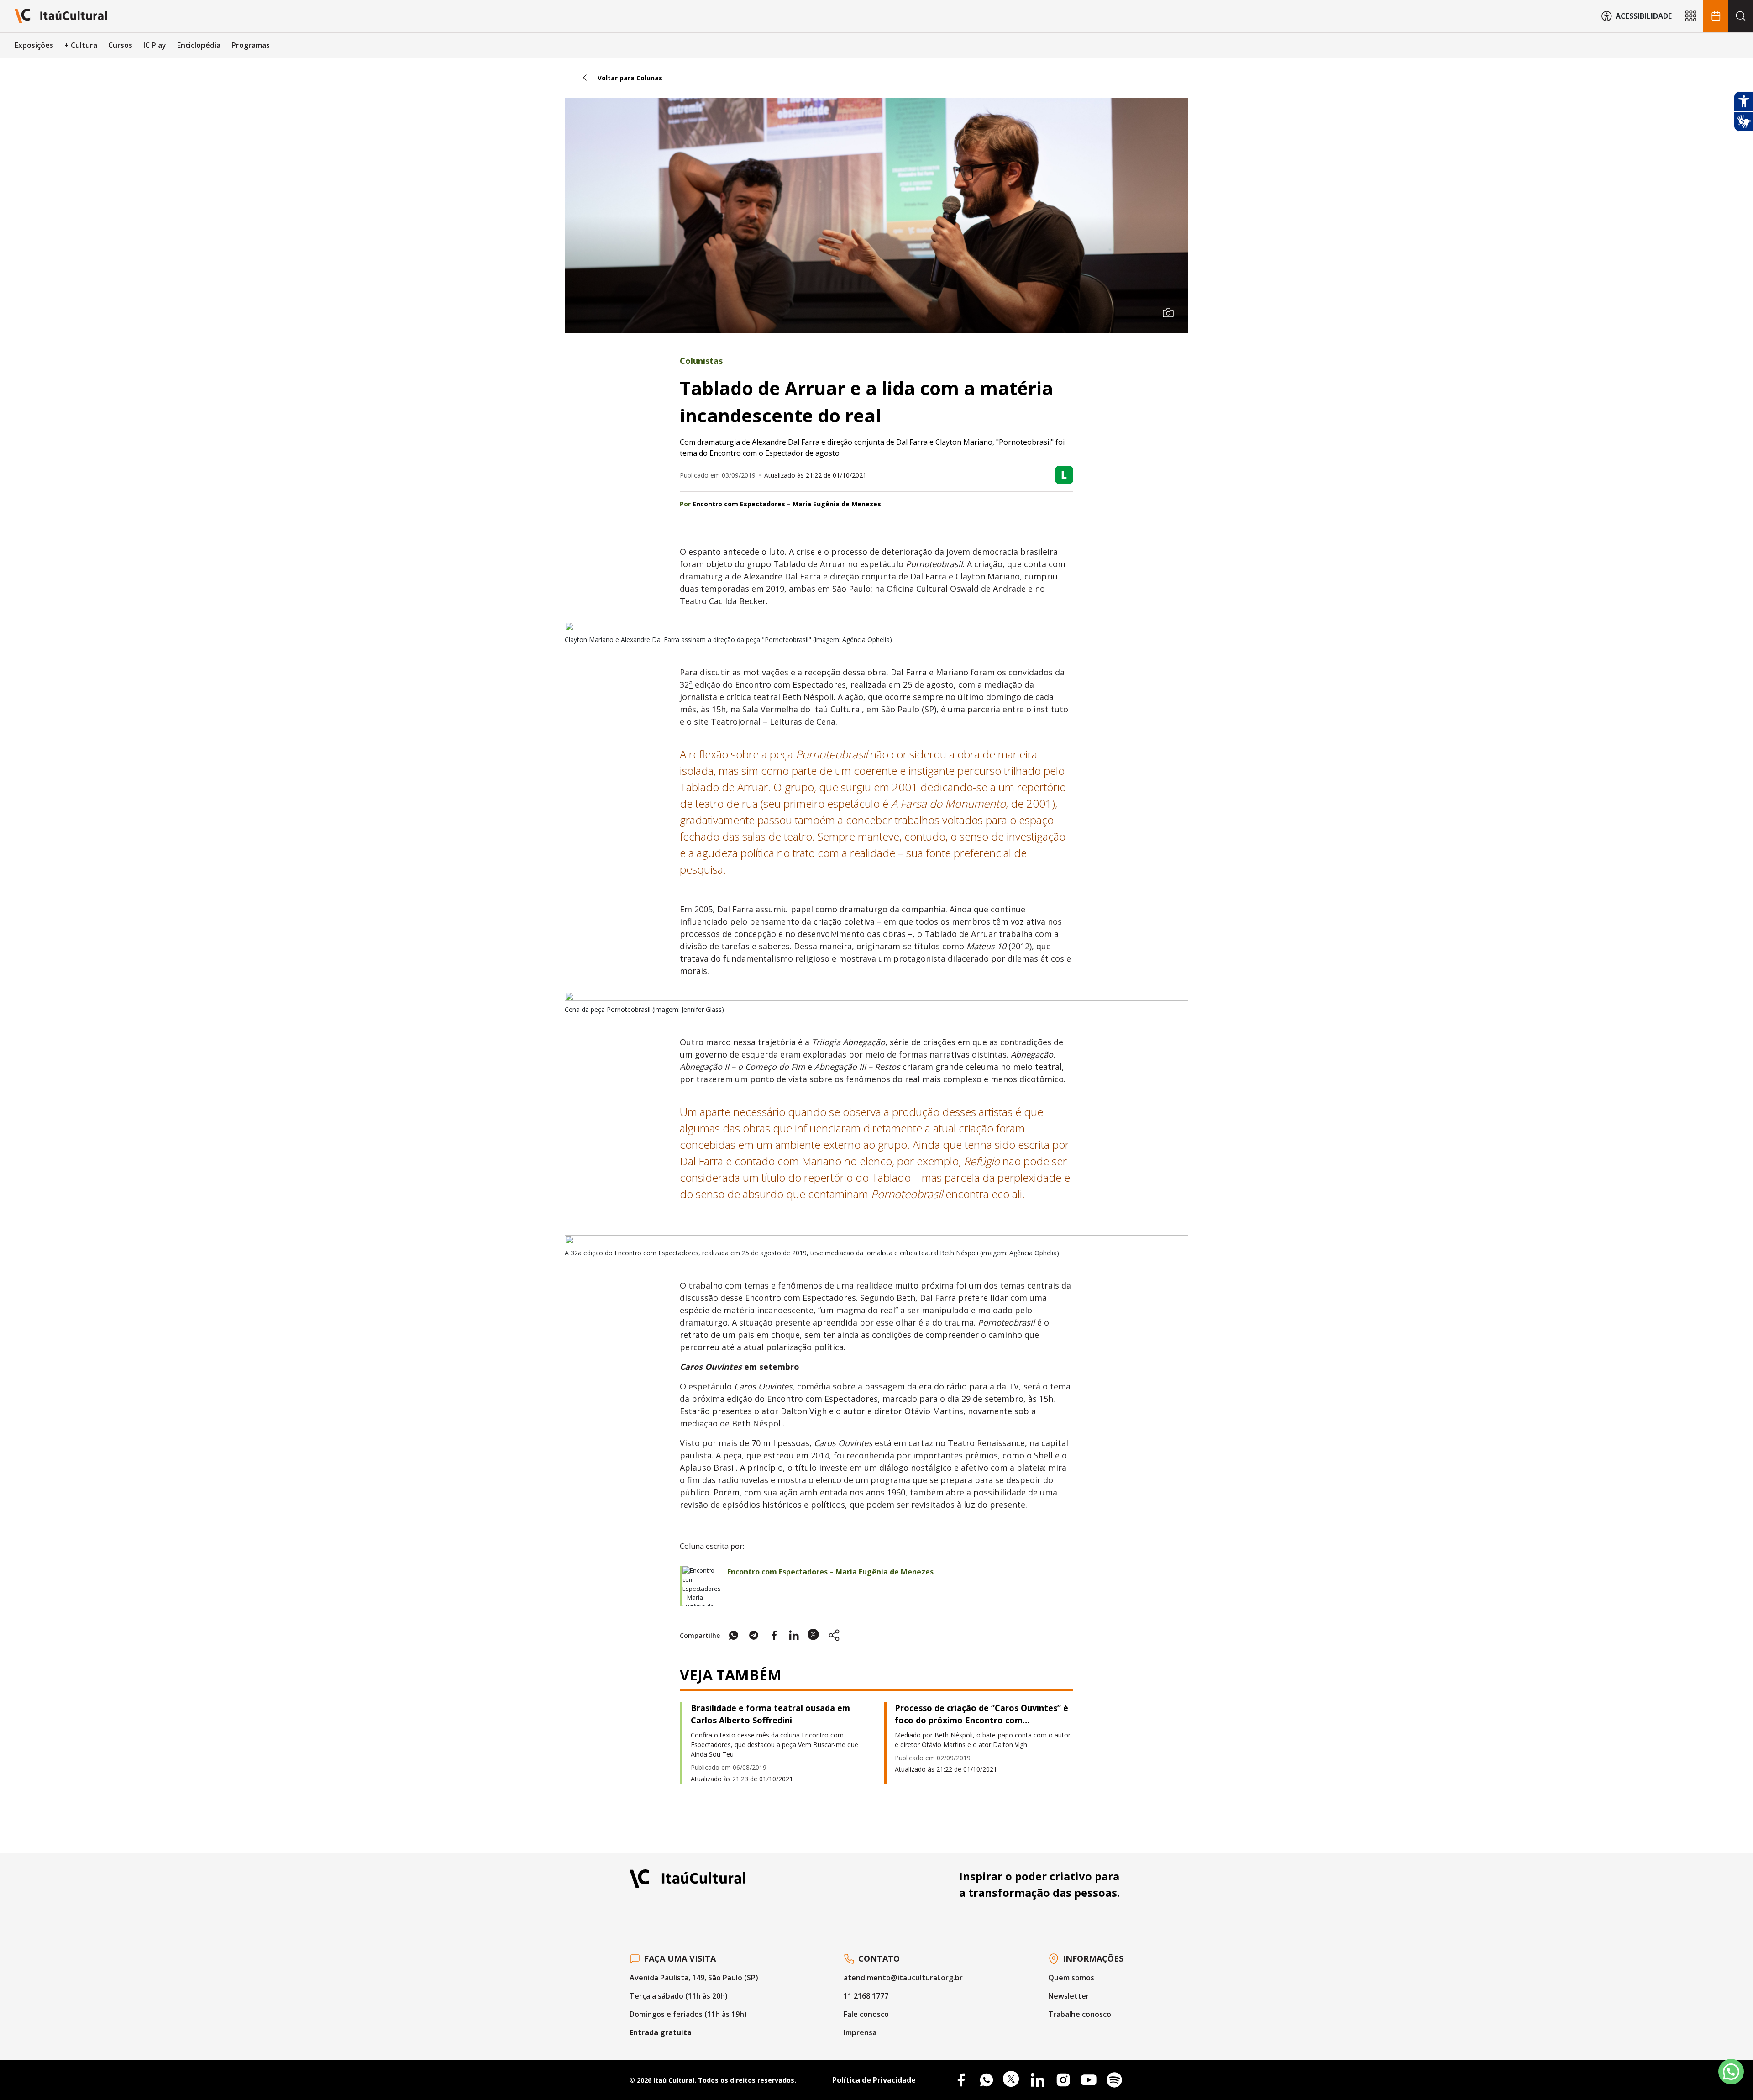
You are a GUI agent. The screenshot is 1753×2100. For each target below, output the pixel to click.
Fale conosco (866, 2014)
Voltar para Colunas (630, 78)
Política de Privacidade (874, 2080)
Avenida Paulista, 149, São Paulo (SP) (694, 1978)
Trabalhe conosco (1080, 2014)
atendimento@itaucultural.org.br (903, 1978)
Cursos (120, 45)
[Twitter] (1012, 2080)
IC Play (155, 45)
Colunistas (701, 361)
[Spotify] (1114, 2080)
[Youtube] (1089, 2080)
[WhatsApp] (987, 2080)
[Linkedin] (1038, 2080)
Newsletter (1069, 1996)
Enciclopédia (199, 45)
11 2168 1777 (866, 1996)
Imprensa (860, 2032)
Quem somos (1071, 1978)
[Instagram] (1063, 2080)
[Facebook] (961, 2080)
